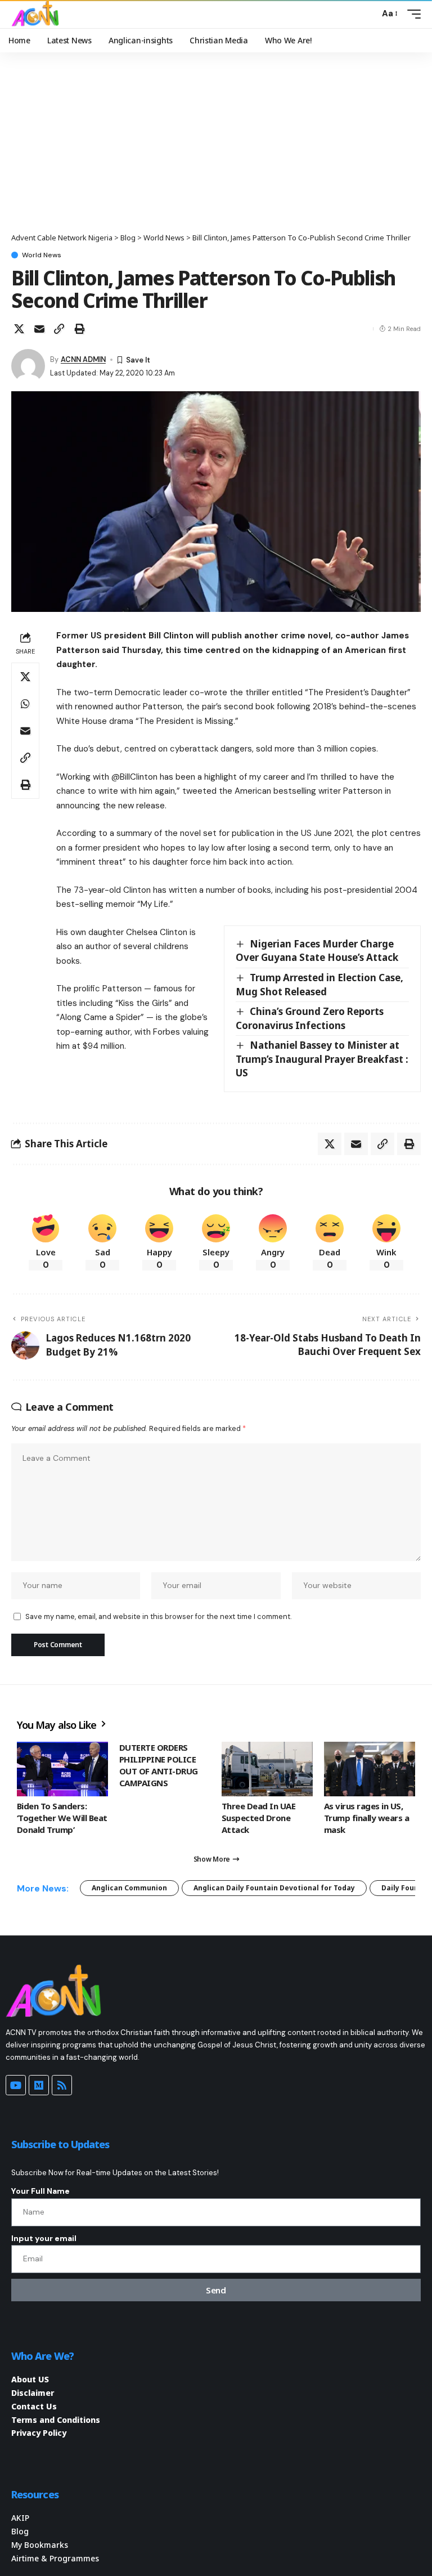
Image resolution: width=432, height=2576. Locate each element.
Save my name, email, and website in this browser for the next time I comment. (158, 1616)
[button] (368, 14)
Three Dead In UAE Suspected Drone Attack (258, 1818)
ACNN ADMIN (83, 359)
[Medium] (39, 2085)
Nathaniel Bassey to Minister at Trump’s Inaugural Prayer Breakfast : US (322, 1059)
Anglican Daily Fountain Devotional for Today (274, 1888)
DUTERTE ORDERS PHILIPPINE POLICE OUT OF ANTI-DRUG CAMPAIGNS (159, 1765)
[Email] (39, 329)
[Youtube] (16, 2085)
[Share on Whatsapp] (25, 704)
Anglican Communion (129, 1888)
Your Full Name (40, 2191)
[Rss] (62, 2085)
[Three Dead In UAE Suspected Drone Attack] (267, 1769)
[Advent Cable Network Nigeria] (37, 14)
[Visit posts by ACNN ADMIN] (28, 366)
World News (42, 255)
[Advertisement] (216, 148)
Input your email (44, 2238)
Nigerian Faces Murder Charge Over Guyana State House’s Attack (317, 951)
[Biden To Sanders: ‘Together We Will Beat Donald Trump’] (62, 1769)
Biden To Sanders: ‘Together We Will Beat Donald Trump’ (62, 1818)
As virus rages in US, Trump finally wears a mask (366, 1818)
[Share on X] (19, 329)
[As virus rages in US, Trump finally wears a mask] (370, 1769)
